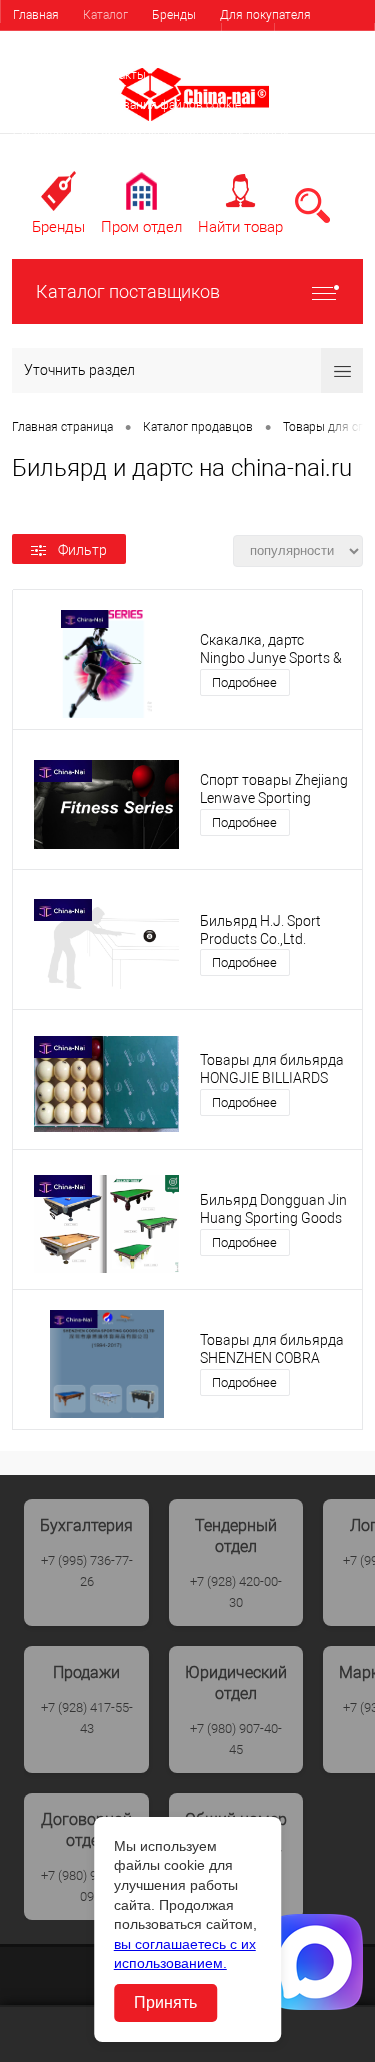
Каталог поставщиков (128, 291)
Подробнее (244, 682)
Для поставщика (60, 45)
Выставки (40, 75)
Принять (165, 2002)
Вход (248, 39)
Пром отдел (141, 227)
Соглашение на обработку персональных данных (151, 135)
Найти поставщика (183, 45)
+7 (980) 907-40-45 (236, 1739)
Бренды (174, 15)
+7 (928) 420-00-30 (236, 1592)
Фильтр (82, 550)
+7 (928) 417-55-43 (87, 1718)
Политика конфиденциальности (102, 165)
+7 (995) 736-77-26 (87, 1571)
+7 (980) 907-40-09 (87, 1886)
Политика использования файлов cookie (127, 105)
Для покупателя (265, 15)
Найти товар (240, 227)
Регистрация (324, 39)
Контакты (118, 75)
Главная (36, 15)
